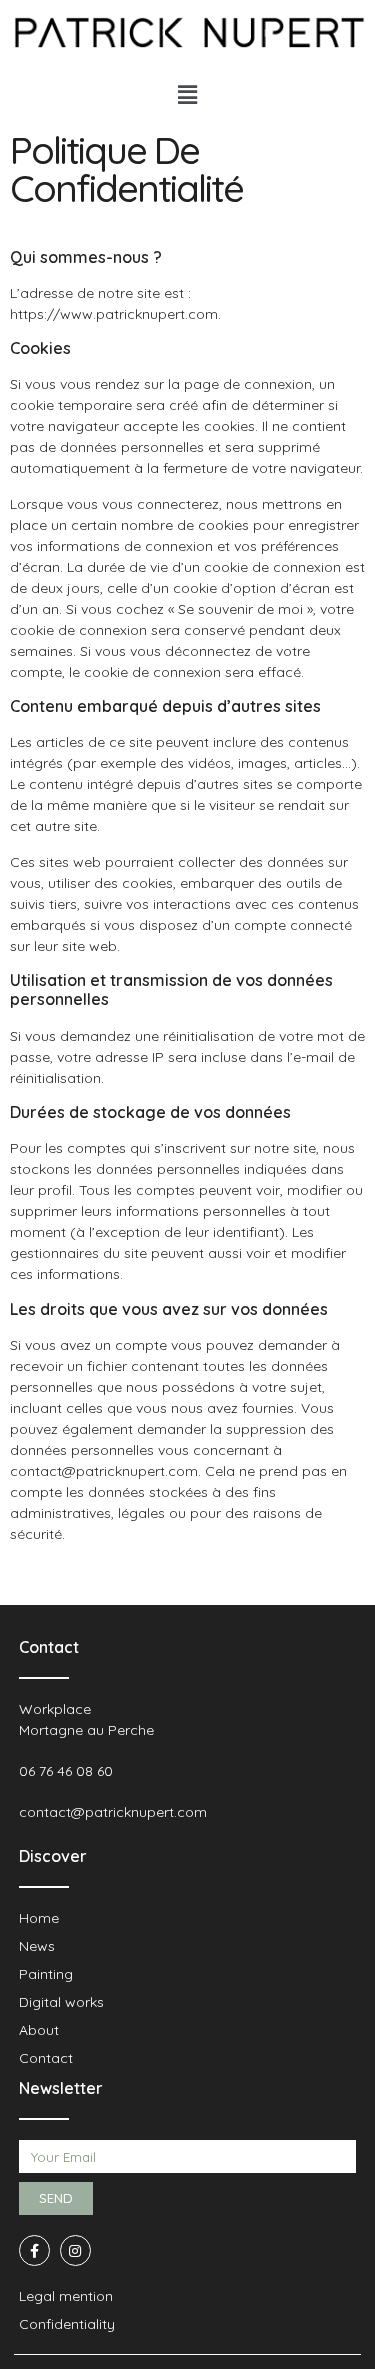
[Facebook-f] (34, 2250)
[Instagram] (75, 2250)
